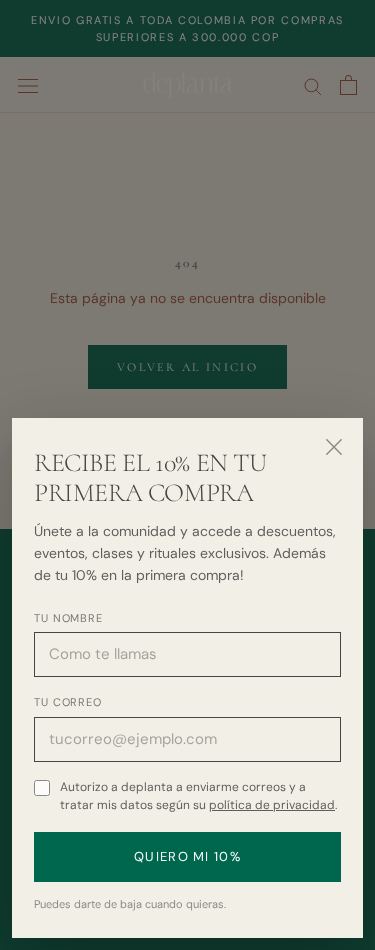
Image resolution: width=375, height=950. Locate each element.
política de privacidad (272, 805)
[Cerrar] (334, 447)
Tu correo (68, 702)
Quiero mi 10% (187, 856)
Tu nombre (68, 618)
